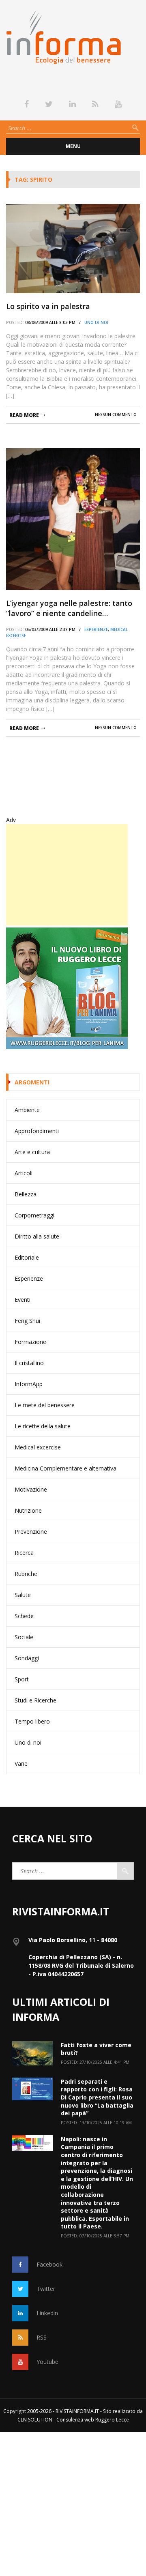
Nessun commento (116, 414)
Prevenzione (31, 1532)
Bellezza (26, 1194)
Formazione (30, 1342)
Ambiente (27, 1110)
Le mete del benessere (45, 1405)
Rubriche (26, 1574)
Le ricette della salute (43, 1426)
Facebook (49, 2264)
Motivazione (31, 1489)
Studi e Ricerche (35, 1700)
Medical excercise (38, 1447)
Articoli (24, 1173)
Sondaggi (27, 1658)
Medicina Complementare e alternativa (65, 1468)
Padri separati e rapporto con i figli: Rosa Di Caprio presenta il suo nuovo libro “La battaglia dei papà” (97, 2097)
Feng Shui (27, 1321)
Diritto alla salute (37, 1236)
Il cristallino (29, 1363)
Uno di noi (96, 322)
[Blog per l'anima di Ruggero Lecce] (73, 988)
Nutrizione (28, 1510)
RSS (42, 2337)
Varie (21, 1763)
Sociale (24, 1637)
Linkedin (47, 2313)
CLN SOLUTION (35, 2420)
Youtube (47, 2362)
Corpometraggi (34, 1215)
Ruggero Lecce (112, 2420)
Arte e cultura (32, 1152)
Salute (23, 1595)
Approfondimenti (37, 1131)
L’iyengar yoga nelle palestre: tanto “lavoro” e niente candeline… (69, 608)
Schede (24, 1616)
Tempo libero (32, 1721)
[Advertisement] (67, 875)
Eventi (23, 1300)
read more (24, 415)
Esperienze (96, 629)
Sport (22, 1679)
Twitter (46, 2289)
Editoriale (27, 1257)
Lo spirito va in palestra (48, 306)
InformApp (29, 1384)
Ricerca (24, 1553)
